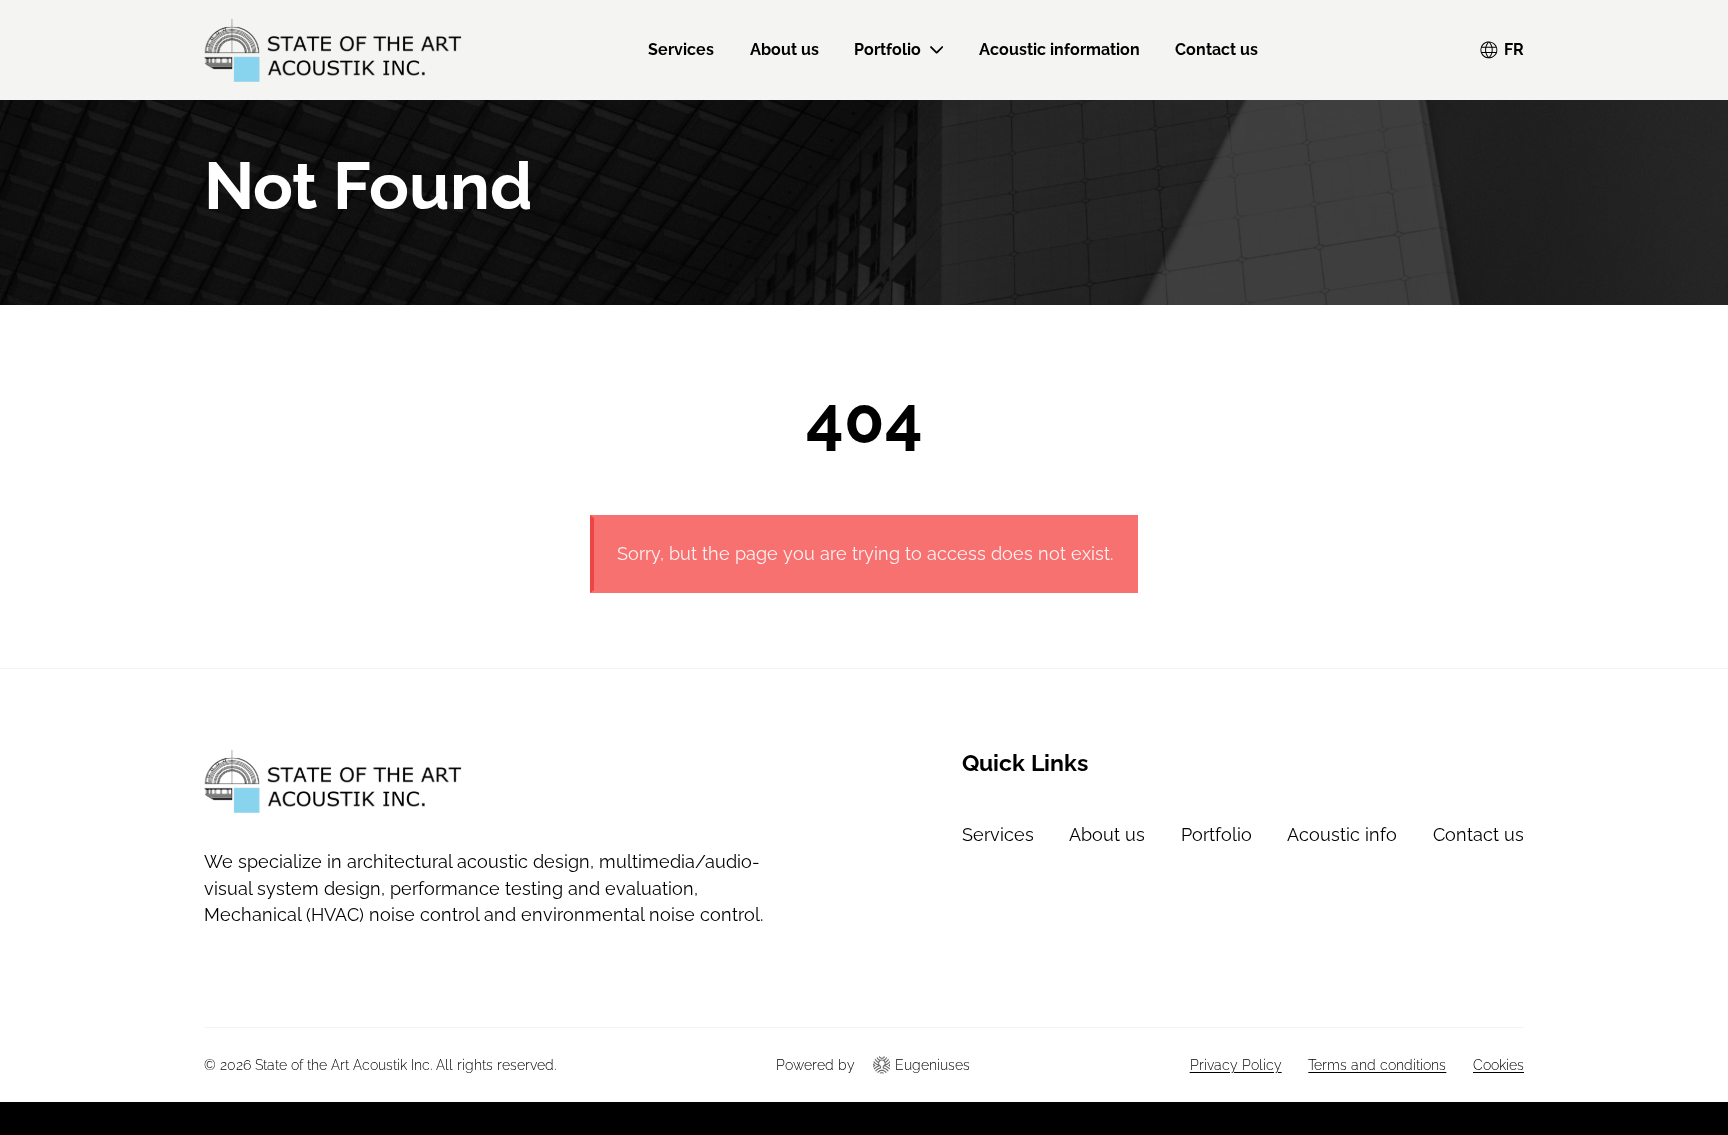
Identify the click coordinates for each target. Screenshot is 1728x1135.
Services (681, 49)
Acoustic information (1059, 49)
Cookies (1498, 1065)
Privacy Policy (1236, 1065)
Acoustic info (1342, 834)
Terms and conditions (1377, 1065)
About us (784, 49)
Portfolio (887, 49)
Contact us (1216, 49)
